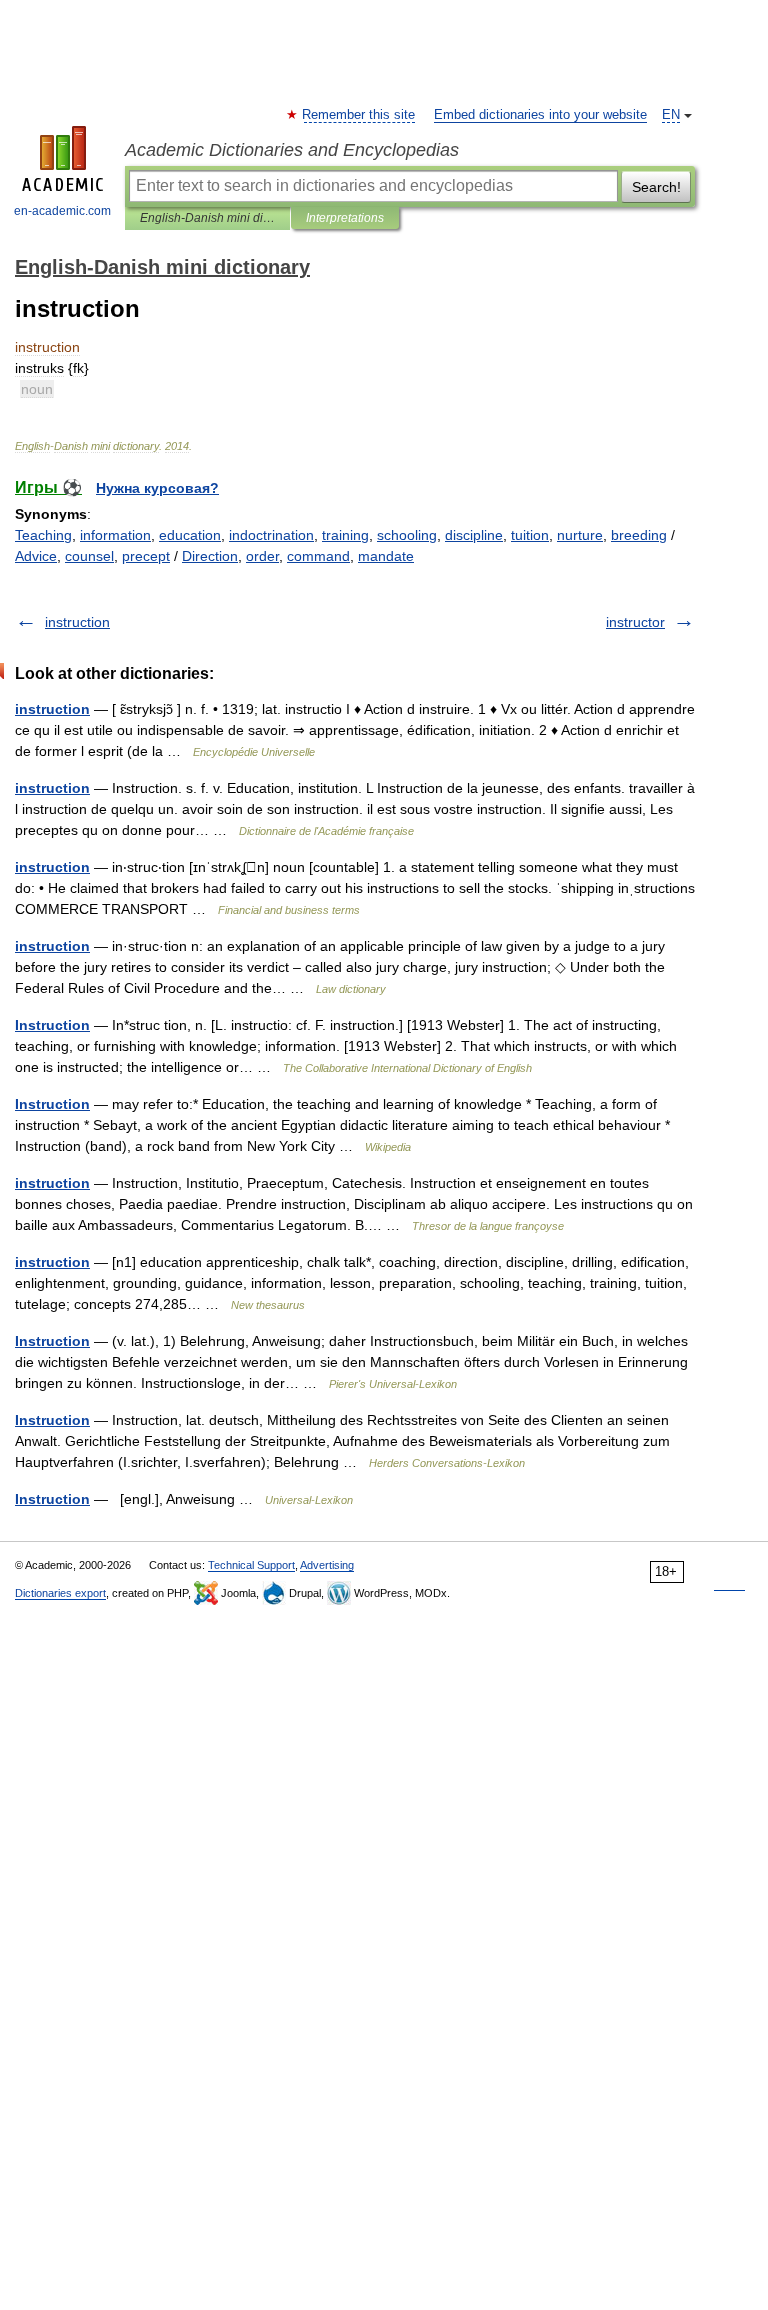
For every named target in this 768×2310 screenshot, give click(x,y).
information (115, 535)
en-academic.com (62, 211)
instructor (635, 622)
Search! (656, 187)
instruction (77, 622)
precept (146, 556)
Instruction (52, 1025)
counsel (89, 556)
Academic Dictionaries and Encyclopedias (292, 150)
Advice (36, 556)
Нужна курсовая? (157, 488)
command (318, 556)
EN (671, 115)
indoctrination (271, 535)
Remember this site (359, 115)
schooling (407, 535)
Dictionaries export (60, 1593)
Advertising (327, 1565)
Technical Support (251, 1565)
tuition (530, 535)
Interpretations (345, 218)
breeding (639, 535)
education (190, 535)
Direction (210, 556)
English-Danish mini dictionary (207, 218)
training (345, 535)
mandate (386, 556)
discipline (474, 535)
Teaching (43, 535)
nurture (580, 535)
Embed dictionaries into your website (540, 115)
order (262, 556)
